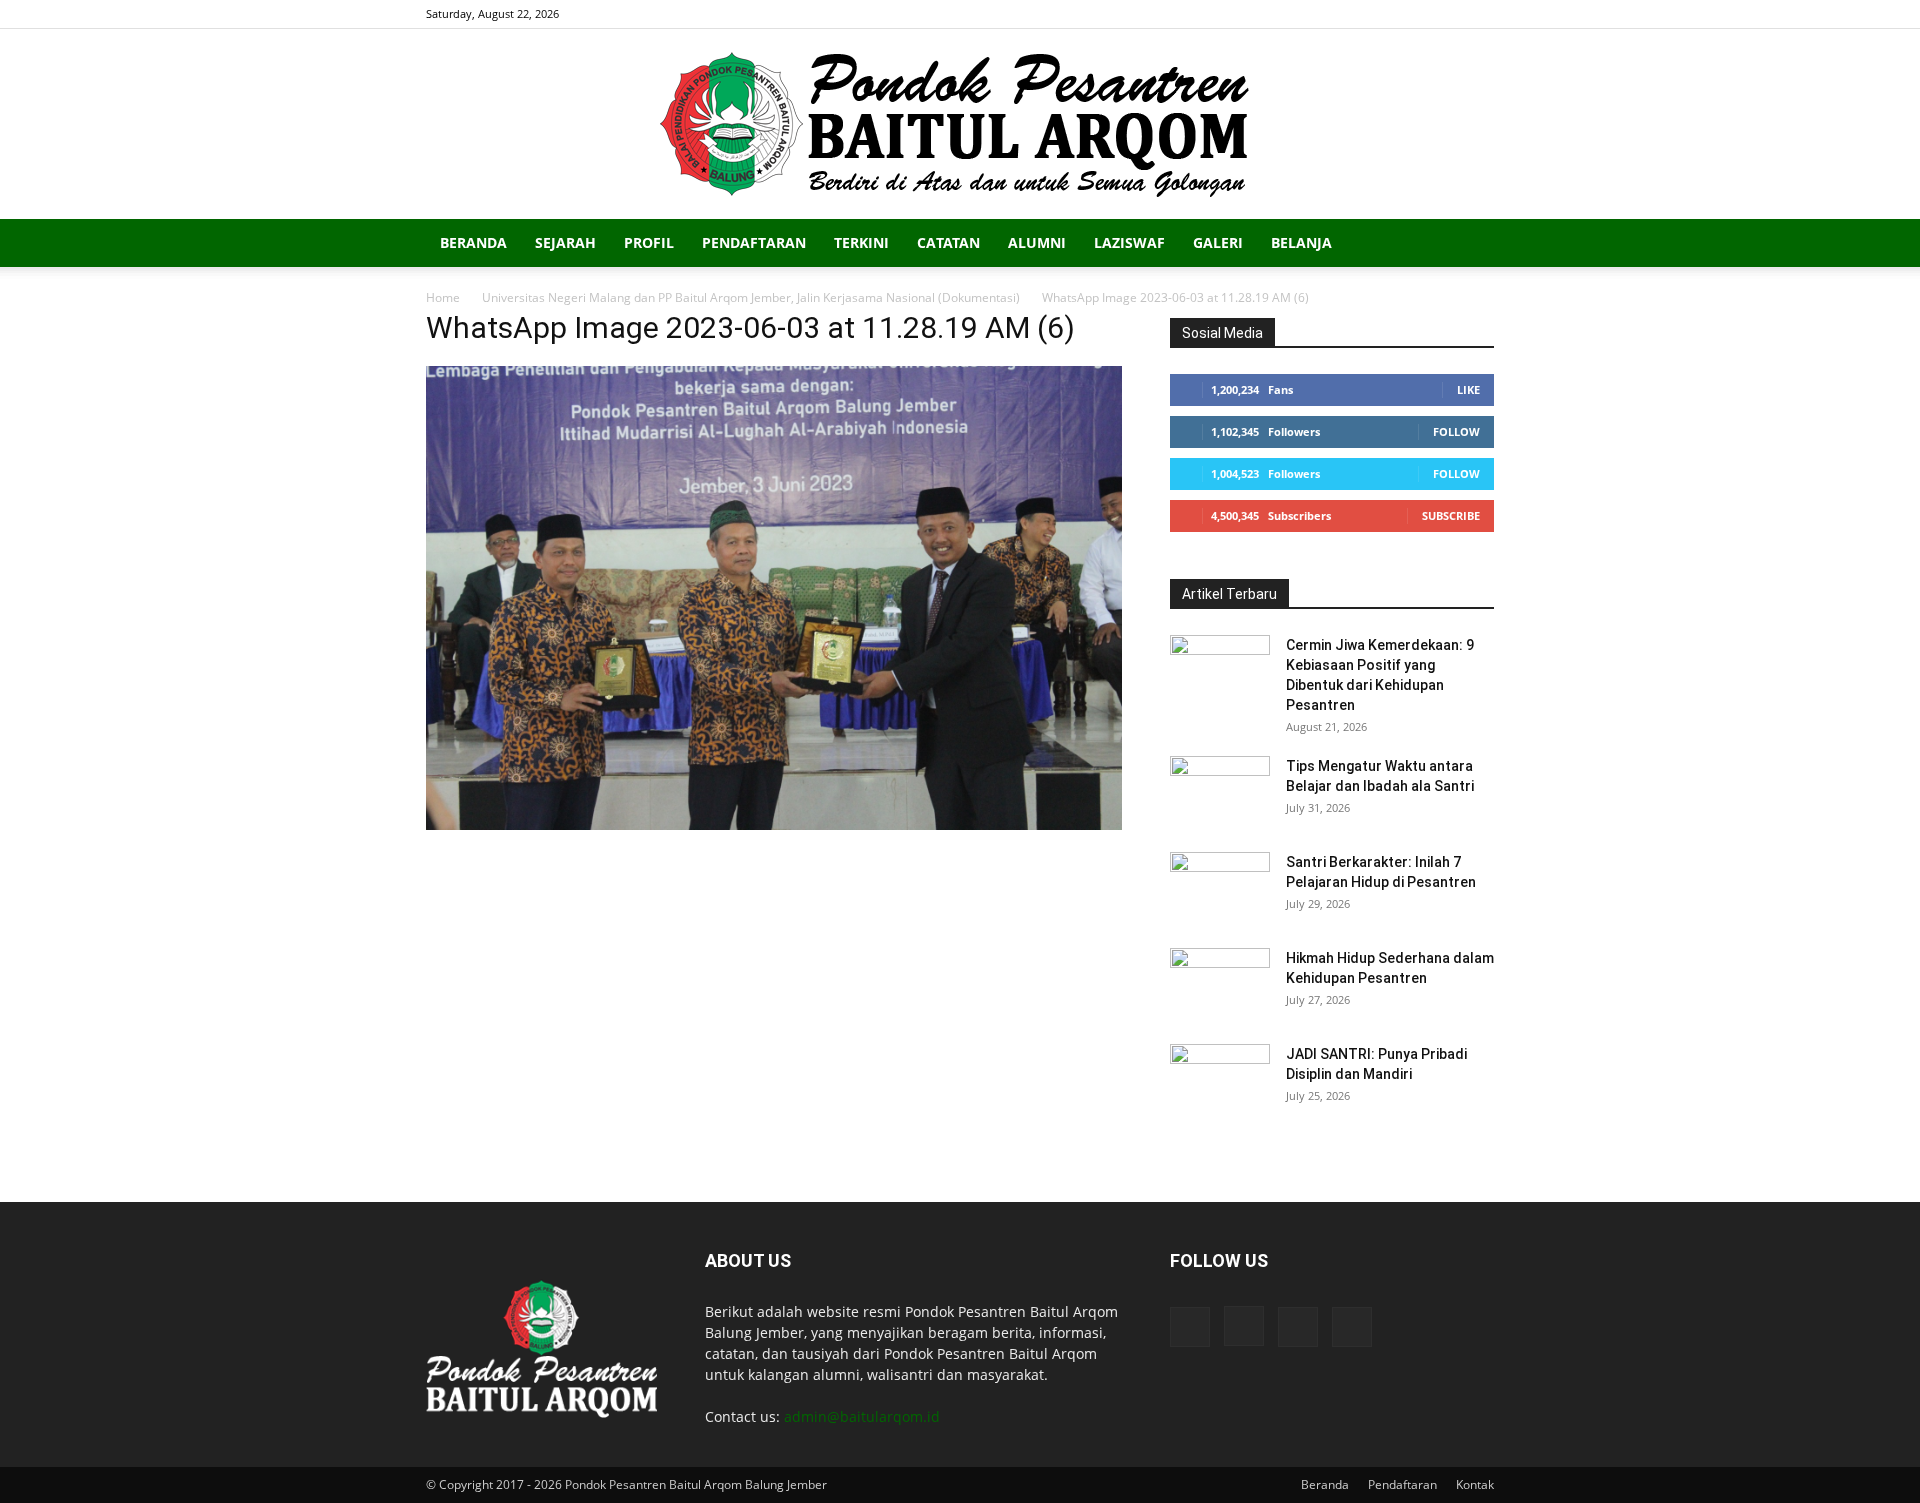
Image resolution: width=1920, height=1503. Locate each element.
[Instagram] (1413, 14)
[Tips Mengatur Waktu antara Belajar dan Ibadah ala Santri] (1220, 791)
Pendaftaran (754, 242)
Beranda (473, 242)
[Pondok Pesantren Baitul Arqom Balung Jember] (960, 124)
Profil (649, 242)
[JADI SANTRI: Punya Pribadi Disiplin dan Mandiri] (1220, 1079)
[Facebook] (1380, 14)
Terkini (861, 242)
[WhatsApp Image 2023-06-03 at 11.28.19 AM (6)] (774, 824)
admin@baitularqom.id (862, 1416)
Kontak (1475, 1484)
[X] (1446, 14)
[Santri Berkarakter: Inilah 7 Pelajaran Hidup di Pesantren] (1220, 887)
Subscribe (1451, 515)
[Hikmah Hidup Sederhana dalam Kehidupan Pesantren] (1220, 983)
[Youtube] (1479, 14)
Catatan (948, 242)
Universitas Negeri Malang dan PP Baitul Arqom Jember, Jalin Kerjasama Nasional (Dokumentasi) (751, 297)
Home (443, 297)
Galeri (1218, 242)
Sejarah (565, 242)
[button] (1470, 244)
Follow (1456, 431)
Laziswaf (1129, 242)
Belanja (1301, 242)
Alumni (1037, 242)
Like (1468, 389)
